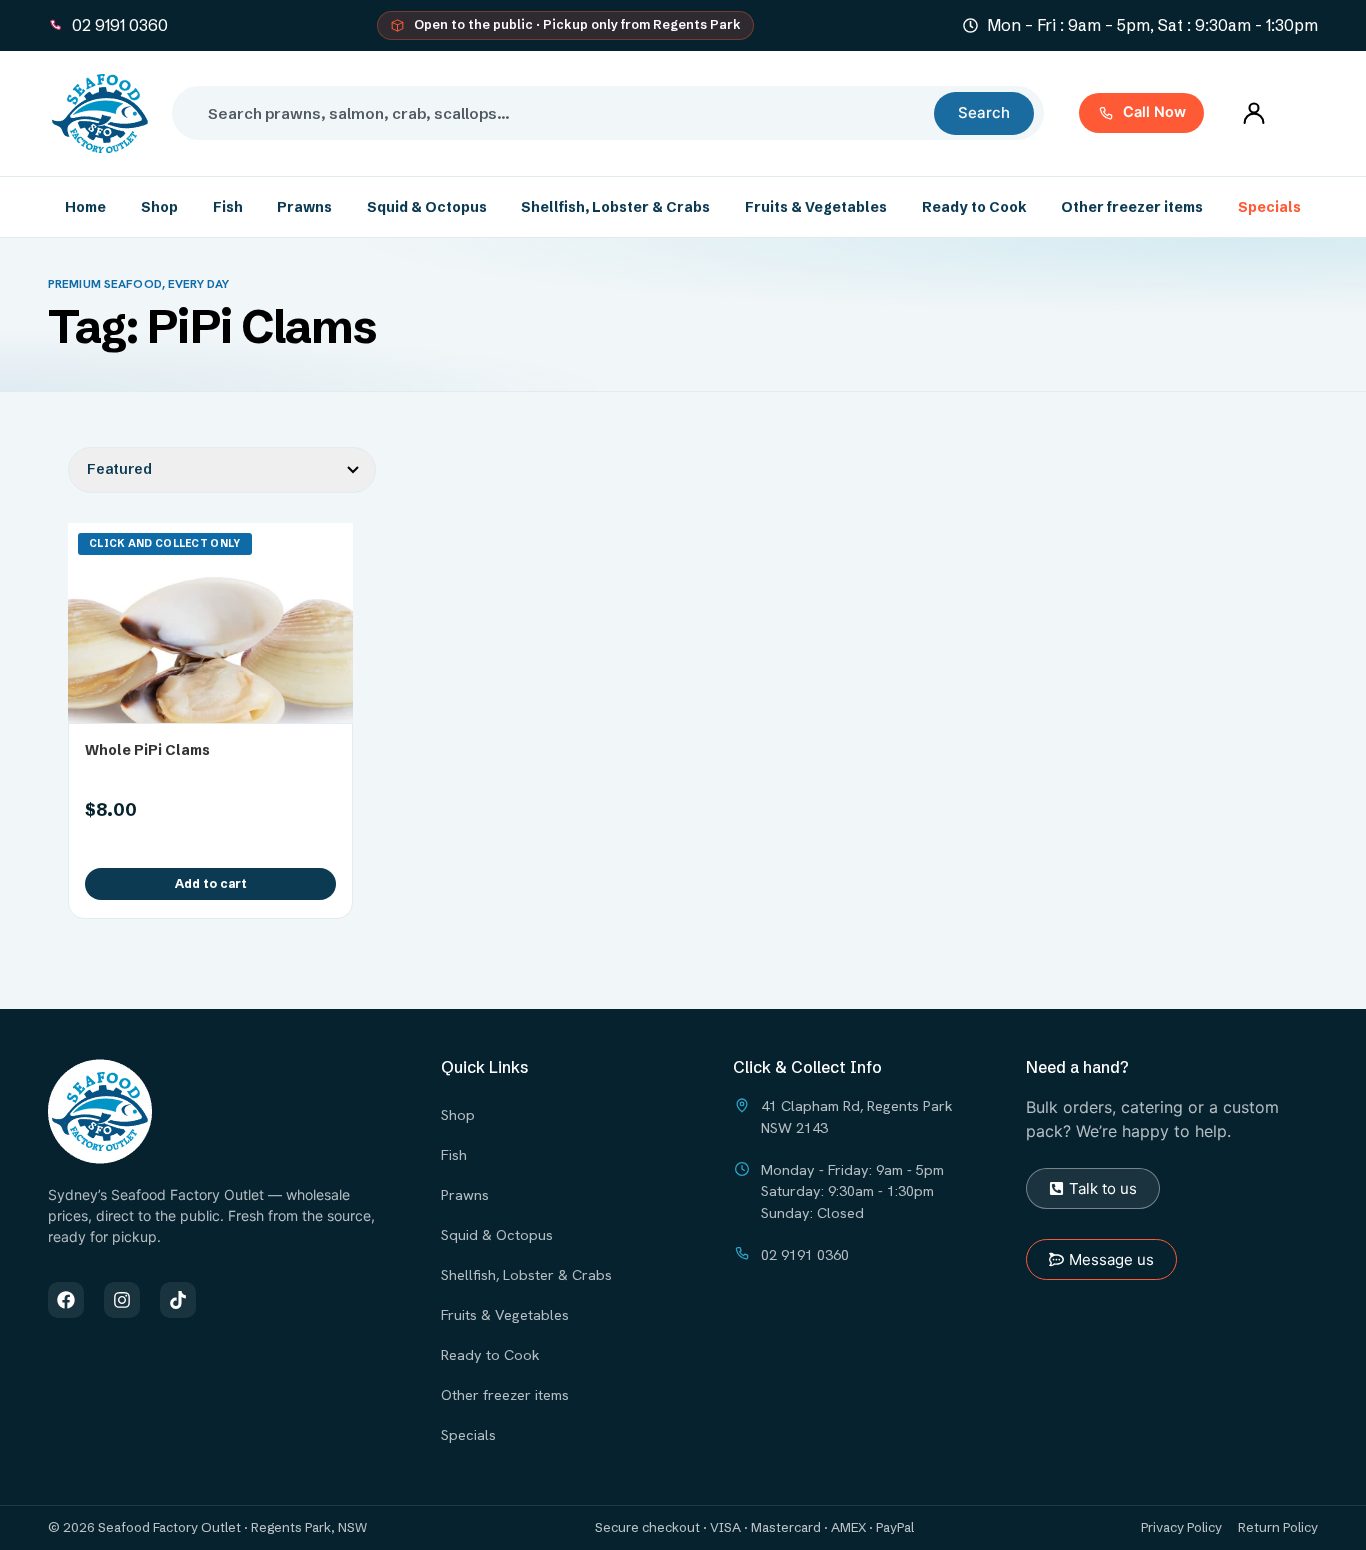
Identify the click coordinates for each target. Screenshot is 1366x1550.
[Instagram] (122, 1300)
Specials (1269, 207)
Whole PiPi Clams (147, 750)
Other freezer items (1132, 207)
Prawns (304, 207)
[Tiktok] (178, 1300)
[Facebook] (66, 1300)
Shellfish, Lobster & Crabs (615, 207)
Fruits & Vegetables (816, 207)
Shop (159, 207)
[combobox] (561, 113)
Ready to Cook (974, 207)
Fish (228, 207)
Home (85, 207)
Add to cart (211, 883)
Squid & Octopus (427, 207)
